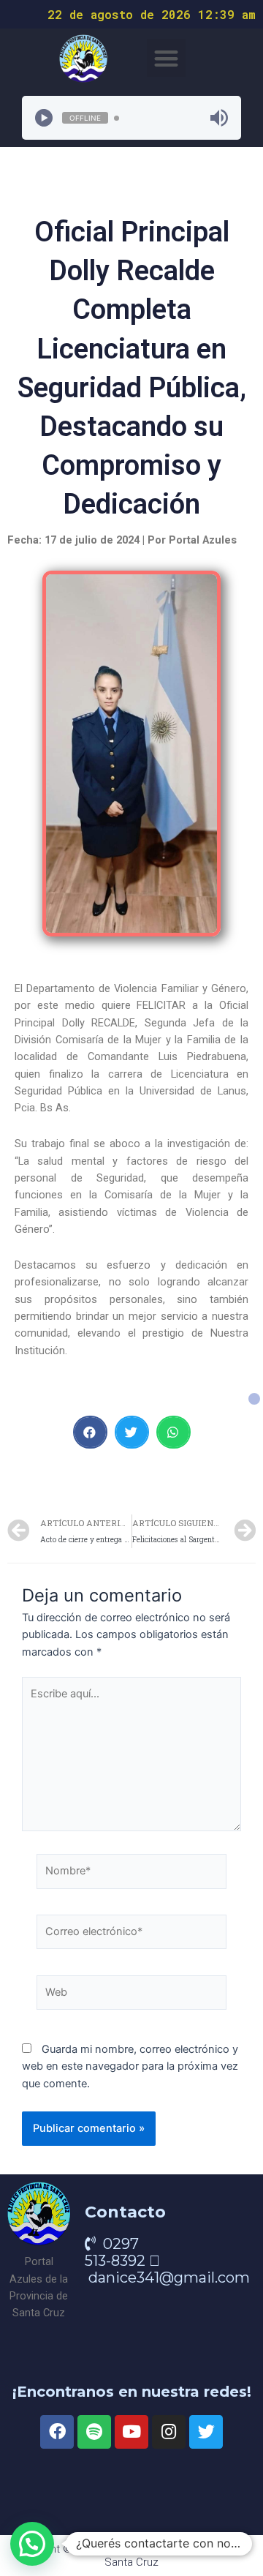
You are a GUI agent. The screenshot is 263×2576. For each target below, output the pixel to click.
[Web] (131, 1996)
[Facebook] (57, 2432)
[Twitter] (206, 2432)
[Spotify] (94, 2432)
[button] (166, 58)
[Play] (44, 118)
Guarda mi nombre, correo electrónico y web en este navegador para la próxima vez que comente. (130, 2066)
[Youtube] (131, 2432)
